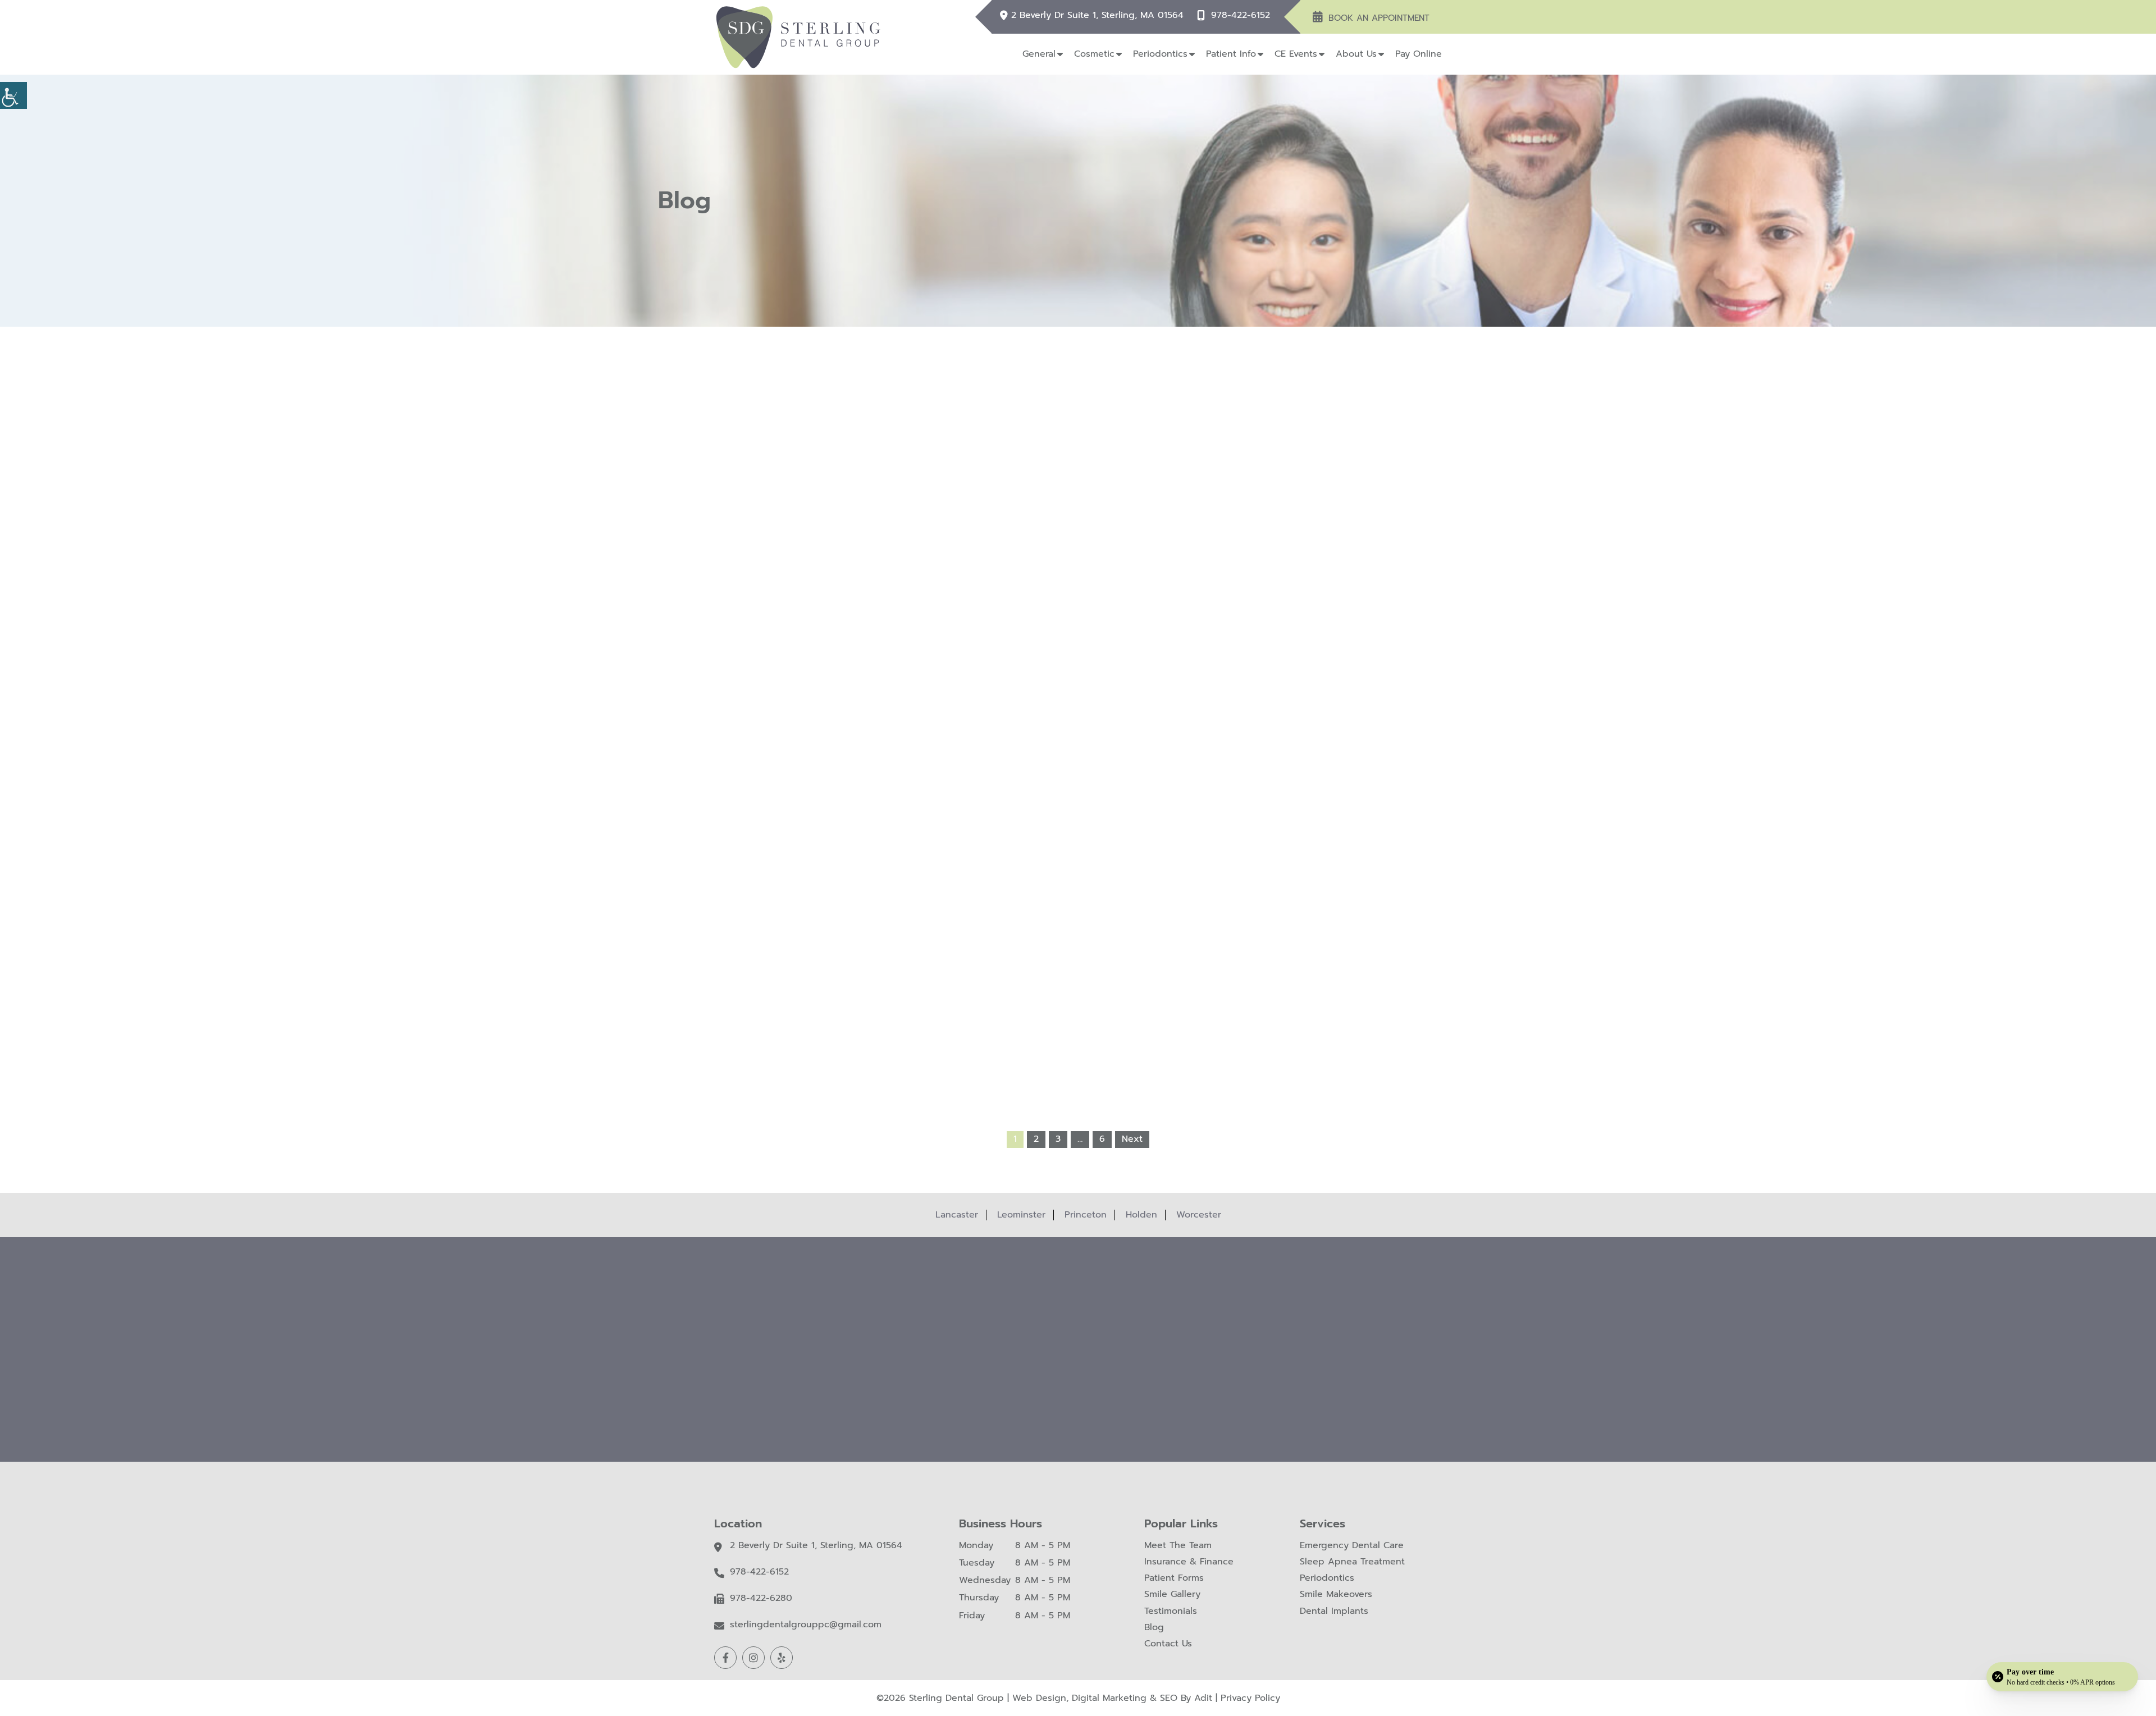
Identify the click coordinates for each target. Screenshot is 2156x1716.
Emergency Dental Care (1352, 1546)
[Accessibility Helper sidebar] (13, 95)
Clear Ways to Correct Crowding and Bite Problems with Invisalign (1227, 893)
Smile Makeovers (1336, 1594)
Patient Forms (1174, 1578)
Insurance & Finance (1189, 1562)
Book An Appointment (1379, 18)
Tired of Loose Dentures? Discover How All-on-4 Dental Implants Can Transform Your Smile (930, 669)
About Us (1356, 54)
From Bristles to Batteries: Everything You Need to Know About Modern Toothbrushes (1226, 669)
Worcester (1199, 1215)
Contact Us (1168, 1644)
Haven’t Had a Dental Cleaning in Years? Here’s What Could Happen (1078, 665)
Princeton (1086, 1215)
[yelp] (782, 1658)
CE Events (1296, 54)
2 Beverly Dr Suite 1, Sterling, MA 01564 (1097, 15)
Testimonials (1171, 1611)
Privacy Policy (1250, 1698)
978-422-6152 (1241, 15)
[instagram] (753, 1658)
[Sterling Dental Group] (798, 37)
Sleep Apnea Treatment (1352, 1562)
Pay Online (1419, 54)
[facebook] (725, 1658)
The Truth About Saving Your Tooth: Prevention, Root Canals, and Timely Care (1078, 897)
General (1039, 54)
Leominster (1021, 1215)
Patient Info (1231, 54)
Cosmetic (1094, 54)
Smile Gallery (1172, 1594)
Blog (1154, 1628)
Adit (1203, 1698)
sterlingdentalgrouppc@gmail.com (806, 1625)
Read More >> (929, 731)
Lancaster (957, 1215)
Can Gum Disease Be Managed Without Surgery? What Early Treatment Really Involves (930, 897)
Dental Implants (1334, 1611)
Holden (1141, 1215)
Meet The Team (1178, 1546)
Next (1132, 1139)
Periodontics (1160, 54)
